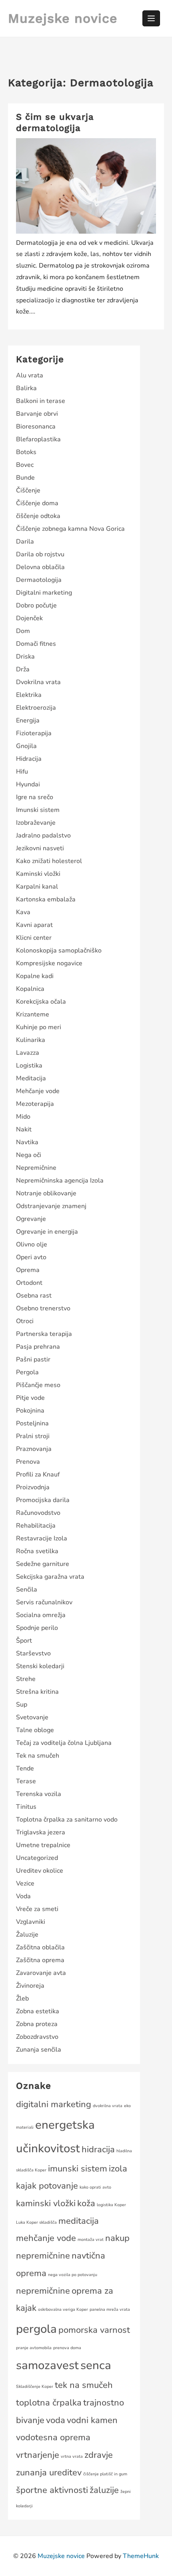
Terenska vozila (39, 1794)
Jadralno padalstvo (43, 836)
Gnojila (26, 746)
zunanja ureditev (49, 2473)
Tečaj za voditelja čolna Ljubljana (64, 1743)
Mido (23, 1117)
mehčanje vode (46, 2238)
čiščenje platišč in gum (105, 2474)
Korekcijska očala (41, 1002)
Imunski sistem (38, 810)
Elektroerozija (36, 708)
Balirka (26, 388)
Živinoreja (30, 1986)
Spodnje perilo (37, 1628)
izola (118, 2169)
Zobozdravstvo (37, 2037)
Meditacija (31, 1078)
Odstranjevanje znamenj (51, 1206)
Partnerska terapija (44, 1334)
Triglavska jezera (41, 1832)
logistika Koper (111, 2205)
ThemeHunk (141, 2556)
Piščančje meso (38, 1385)
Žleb (22, 1998)
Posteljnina (32, 1423)
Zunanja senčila (39, 2050)
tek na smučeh (84, 2385)
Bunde (25, 478)
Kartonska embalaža (46, 899)
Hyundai (28, 784)
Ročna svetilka (37, 1551)
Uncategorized (37, 1858)
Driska (25, 657)
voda (56, 2420)
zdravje (99, 2455)
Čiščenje (28, 490)
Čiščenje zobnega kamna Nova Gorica (70, 529)
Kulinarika (31, 1040)
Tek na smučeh (38, 1756)
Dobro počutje (36, 605)
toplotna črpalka (49, 2403)
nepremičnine (43, 2291)
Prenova (28, 1462)
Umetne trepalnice (43, 1845)
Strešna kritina (37, 1692)
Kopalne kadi (35, 976)
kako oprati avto (95, 2187)
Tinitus (26, 1807)
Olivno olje (32, 1244)
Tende (25, 1768)
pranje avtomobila (34, 2348)
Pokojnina (30, 1411)
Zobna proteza (37, 2024)
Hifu (22, 772)
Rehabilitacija (36, 1526)
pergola (36, 2329)
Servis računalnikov (44, 1602)
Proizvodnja (33, 1487)
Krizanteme (33, 1014)
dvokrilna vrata (108, 2106)
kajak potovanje (47, 2186)
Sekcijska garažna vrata (50, 1577)
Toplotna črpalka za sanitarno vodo (67, 1820)
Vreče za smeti (37, 1909)
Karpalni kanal (37, 887)
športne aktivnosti (52, 2490)
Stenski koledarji (40, 1666)
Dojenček (29, 618)
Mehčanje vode (38, 1091)
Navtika (27, 1142)
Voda (23, 1896)
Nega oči (29, 1155)
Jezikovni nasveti (40, 848)
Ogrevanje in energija (47, 1232)
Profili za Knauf (38, 1475)
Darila (25, 542)
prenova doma (67, 2348)
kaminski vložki (46, 2203)
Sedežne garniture (43, 1564)
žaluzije (104, 2490)
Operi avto (31, 1257)
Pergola (27, 1372)
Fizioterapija (34, 733)
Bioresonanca (36, 427)
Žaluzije (27, 1935)
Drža (23, 669)
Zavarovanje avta (41, 1973)
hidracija (98, 2149)
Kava (23, 912)
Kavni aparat (34, 925)
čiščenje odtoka (38, 516)
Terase (26, 1781)
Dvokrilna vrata (38, 682)
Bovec (25, 465)
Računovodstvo (38, 1513)
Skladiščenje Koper (35, 2386)
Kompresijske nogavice (49, 963)
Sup (22, 1705)
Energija (28, 720)
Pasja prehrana (38, 1347)
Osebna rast (34, 1296)
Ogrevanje (31, 1219)
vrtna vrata (72, 2456)
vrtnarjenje (38, 2455)
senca (96, 2365)
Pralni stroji (33, 1436)
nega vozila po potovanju (73, 2275)
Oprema (28, 1270)
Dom (23, 631)
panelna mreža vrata (110, 2309)
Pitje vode (30, 1398)
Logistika (29, 1066)
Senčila (27, 1590)
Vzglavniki (31, 1922)
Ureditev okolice (40, 1871)
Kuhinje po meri (39, 1027)
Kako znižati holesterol (49, 861)
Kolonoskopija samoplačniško (59, 951)
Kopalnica (30, 989)
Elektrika (29, 695)
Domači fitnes (36, 644)
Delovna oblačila (40, 567)
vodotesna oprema (53, 2437)
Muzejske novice (63, 18)
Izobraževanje (36, 823)
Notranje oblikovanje (46, 1193)
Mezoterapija (35, 1104)
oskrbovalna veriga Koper (63, 2309)
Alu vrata (30, 375)
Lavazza (28, 1053)
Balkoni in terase (41, 401)
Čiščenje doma (37, 503)
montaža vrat (91, 2240)
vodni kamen (92, 2420)
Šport (24, 1641)
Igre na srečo (35, 797)
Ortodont (29, 1283)
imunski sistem (78, 2169)
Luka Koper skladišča (36, 2222)
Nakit (24, 1129)
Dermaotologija (39, 580)
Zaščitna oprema (40, 1960)
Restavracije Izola (42, 1538)
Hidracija (29, 759)
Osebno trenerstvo (43, 1308)
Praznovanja (34, 1449)
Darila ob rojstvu (40, 554)
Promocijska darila (43, 1500)
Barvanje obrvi (37, 414)
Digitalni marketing (44, 593)
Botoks (26, 452)
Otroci (25, 1321)
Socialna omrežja (41, 1615)
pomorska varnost (94, 2330)
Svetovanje (32, 1717)
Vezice (25, 1883)
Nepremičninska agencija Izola (60, 1181)
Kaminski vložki (38, 874)
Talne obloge (35, 1730)
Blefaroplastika (38, 439)
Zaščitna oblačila (40, 1947)
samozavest (47, 2365)
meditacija (79, 2221)
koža (86, 2203)
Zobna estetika (38, 2011)
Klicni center (34, 938)
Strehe (26, 1679)
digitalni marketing (54, 2104)
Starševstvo (33, 1653)
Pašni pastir (33, 1359)
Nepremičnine (36, 1168)
